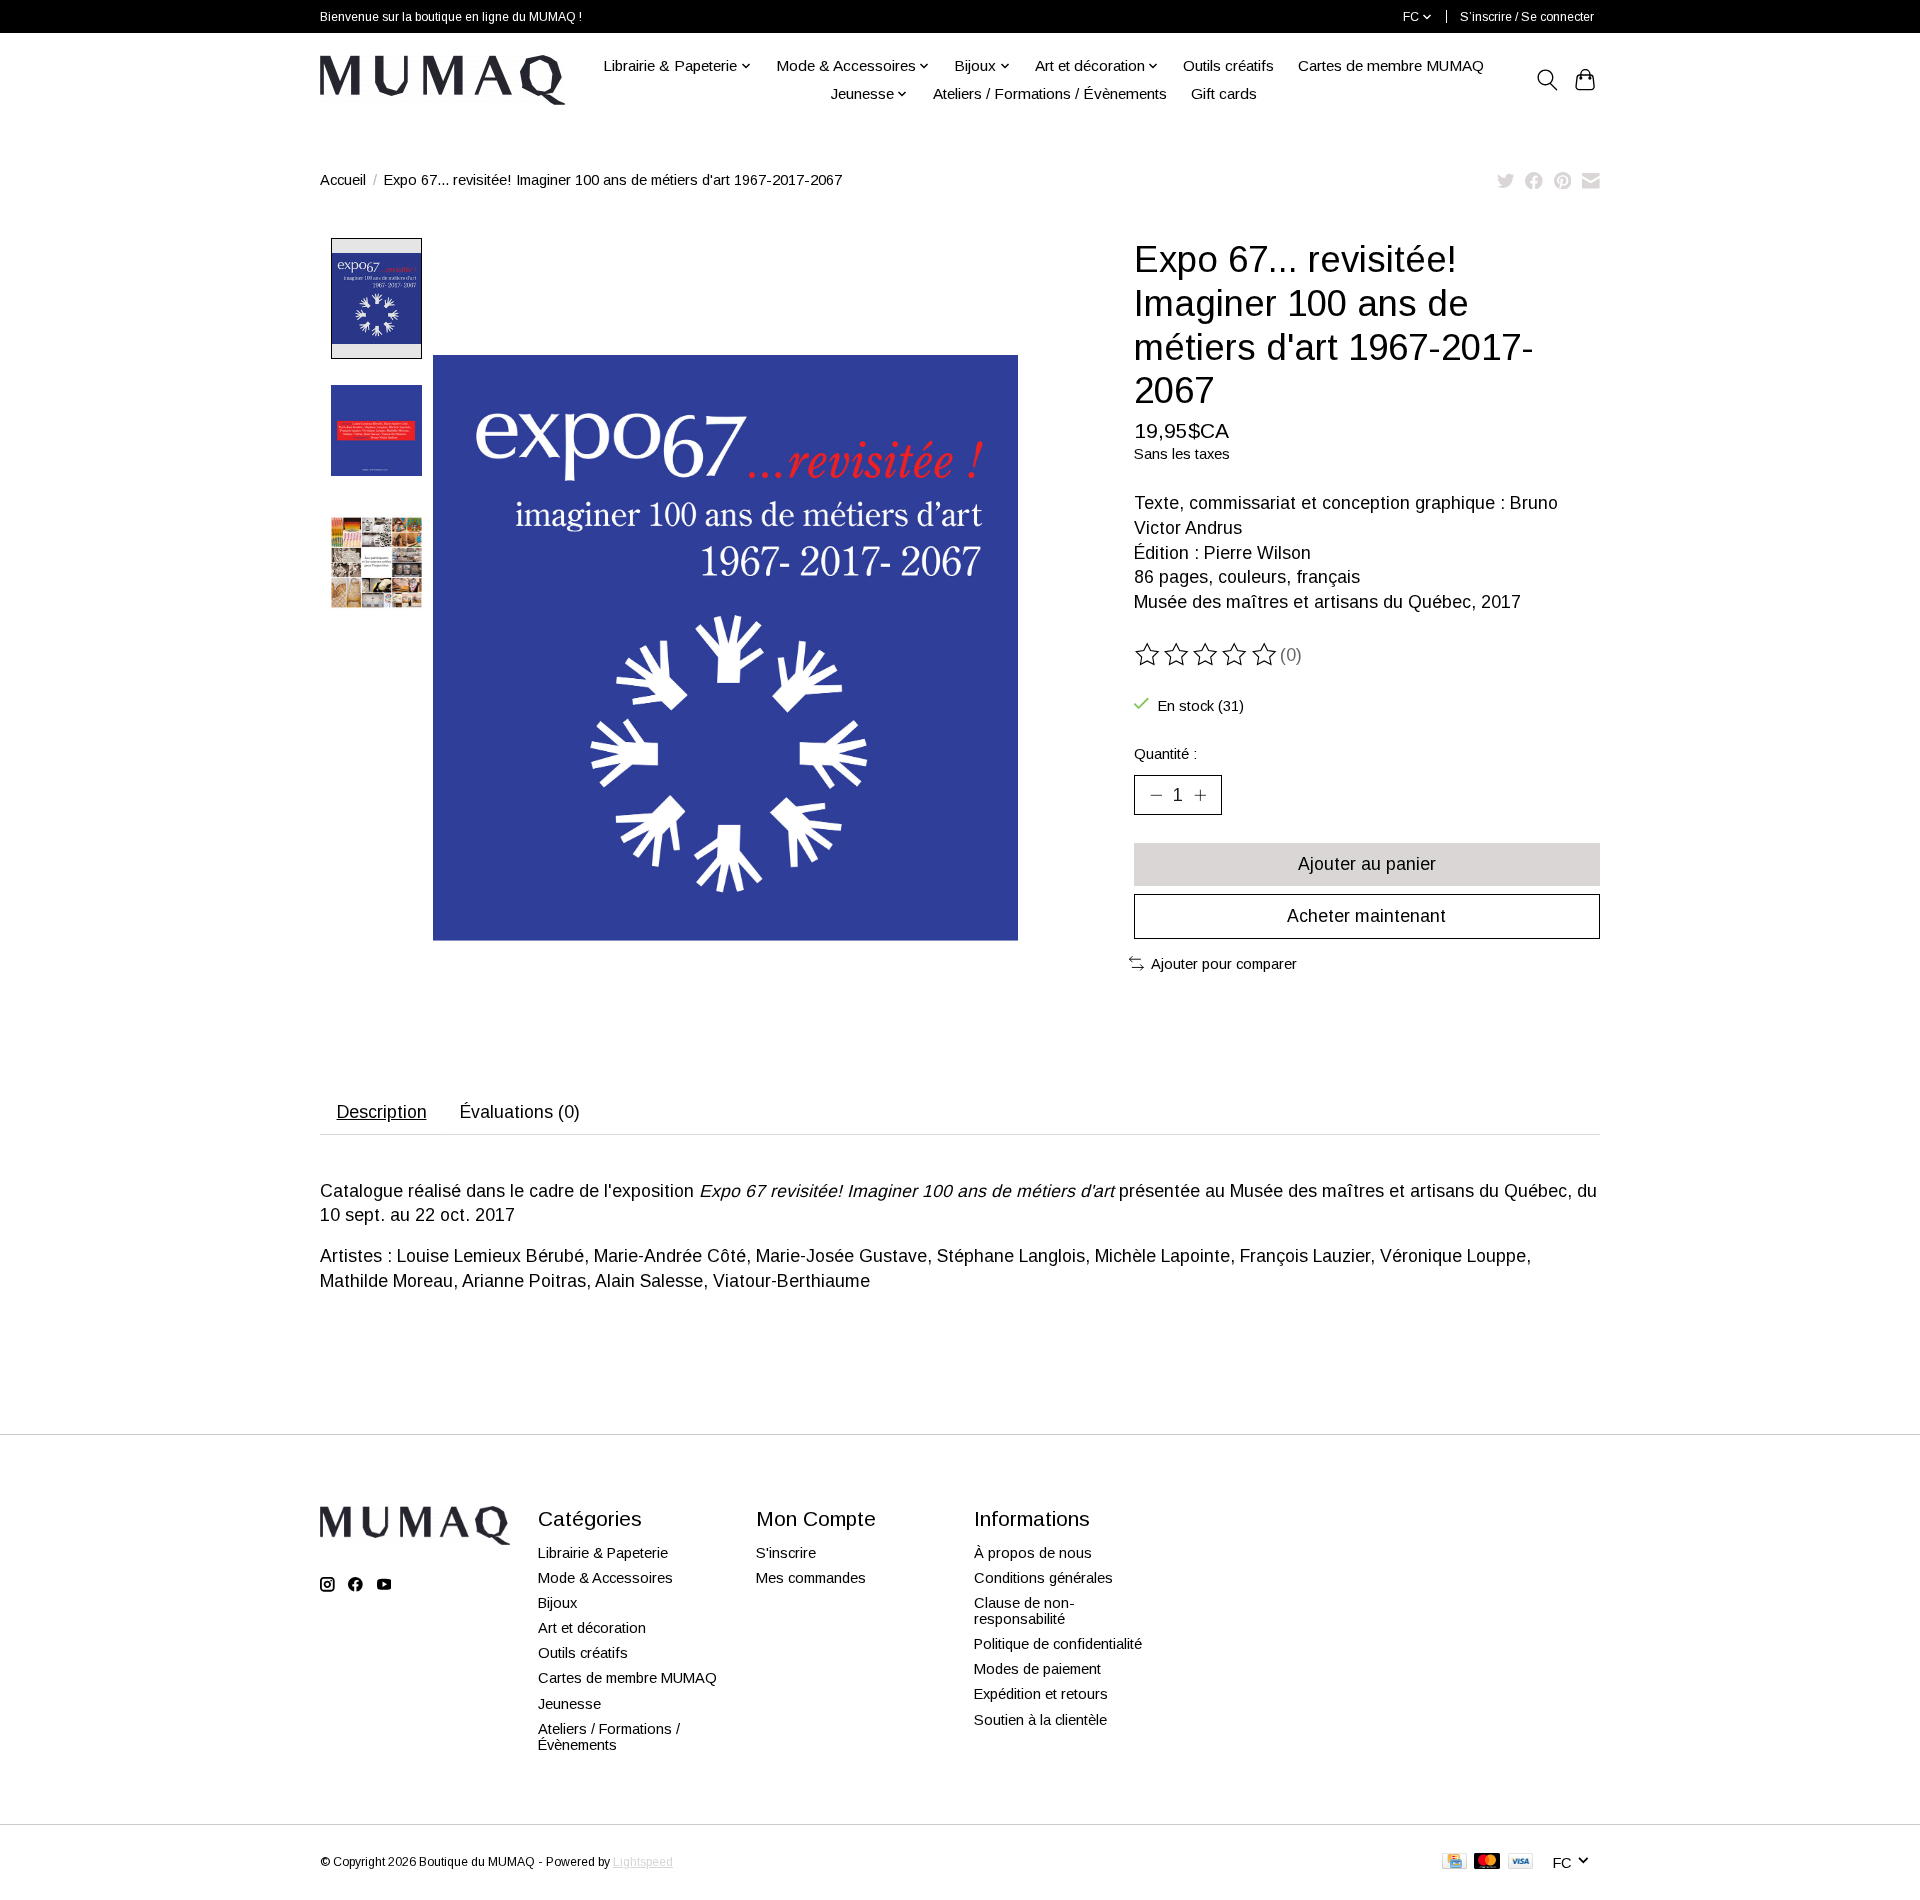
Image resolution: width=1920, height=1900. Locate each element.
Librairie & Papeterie (603, 1553)
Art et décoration (592, 1628)
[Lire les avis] (1207, 655)
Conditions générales (1043, 1578)
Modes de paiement (1037, 1669)
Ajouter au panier (1367, 864)
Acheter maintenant (1366, 916)
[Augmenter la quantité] (1200, 795)
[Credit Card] (1454, 1862)
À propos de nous (1033, 1553)
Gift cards (1224, 93)
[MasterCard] (1487, 1862)
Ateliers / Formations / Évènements (1050, 93)
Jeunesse (569, 1704)
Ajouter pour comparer (1224, 964)
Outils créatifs (1228, 65)
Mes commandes (811, 1578)
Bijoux (557, 1603)
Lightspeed (643, 1862)
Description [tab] (382, 1112)
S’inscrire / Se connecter (1527, 17)
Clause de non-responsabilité (1024, 1611)
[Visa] (1521, 1862)
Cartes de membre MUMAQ (1391, 65)
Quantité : (1165, 754)
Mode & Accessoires (605, 1578)
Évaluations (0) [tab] (520, 1112)
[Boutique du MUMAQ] (442, 80)
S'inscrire (786, 1553)
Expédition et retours (1041, 1694)
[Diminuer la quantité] (1156, 795)
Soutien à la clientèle (1040, 1720)
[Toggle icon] (1546, 80)
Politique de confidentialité (1058, 1644)
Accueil (343, 180)
